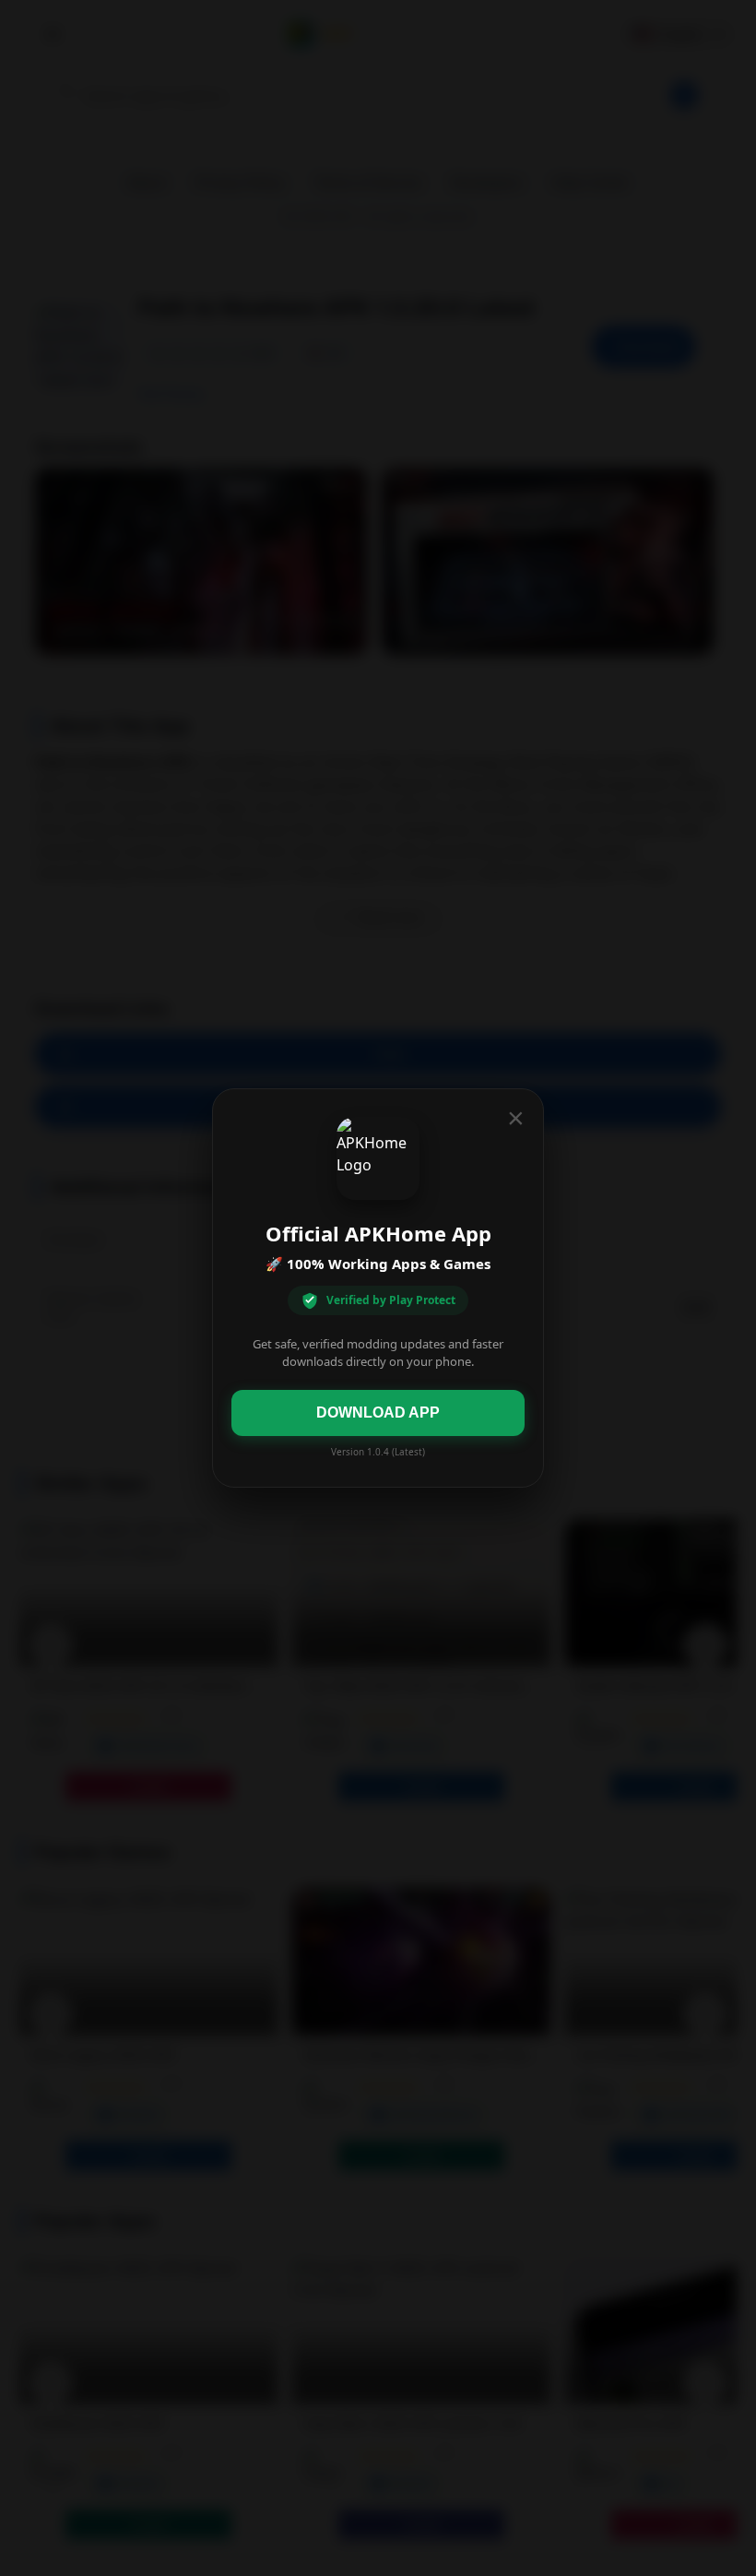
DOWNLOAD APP (378, 1413)
